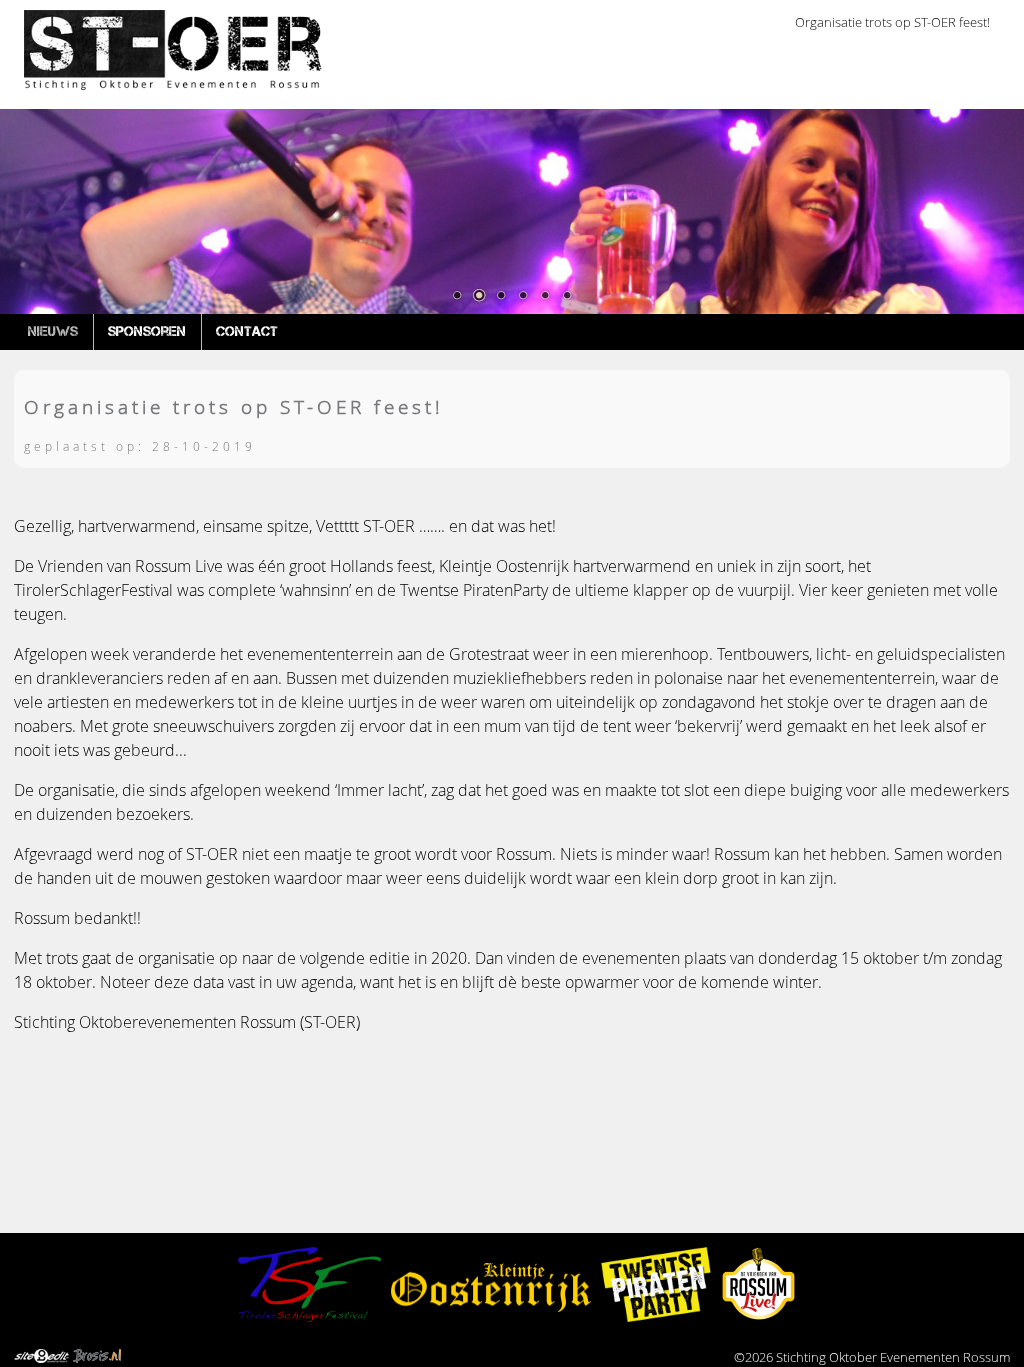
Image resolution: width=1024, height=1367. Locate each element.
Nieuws (53, 331)
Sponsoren (147, 331)
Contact (247, 331)
